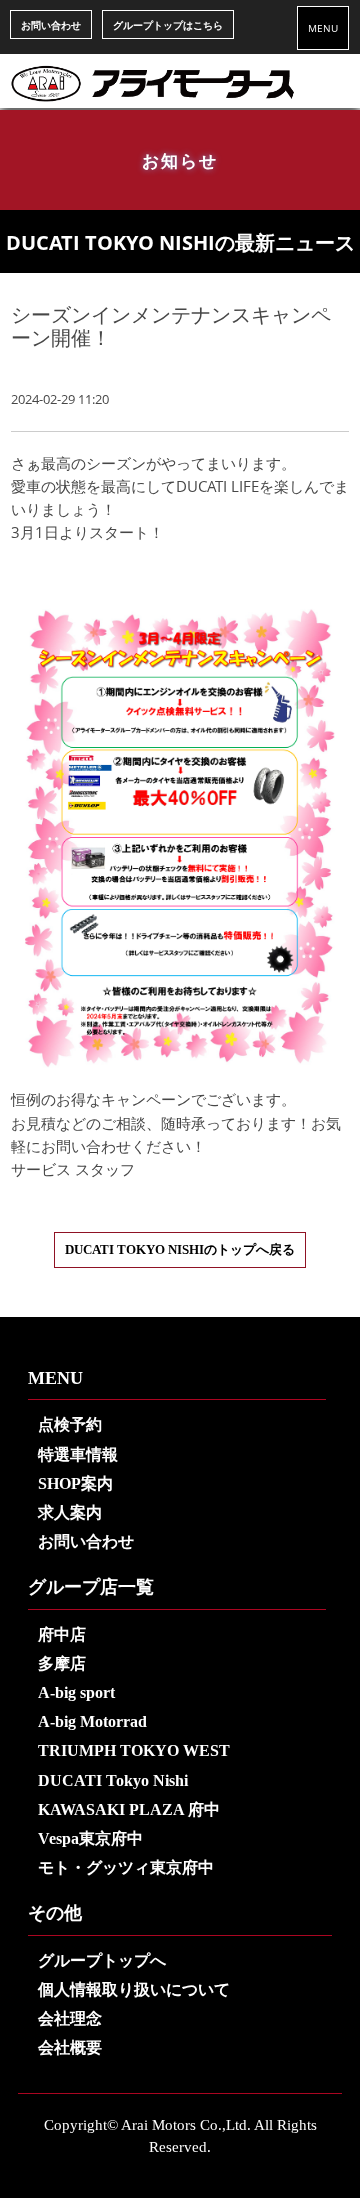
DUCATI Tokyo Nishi (113, 1780)
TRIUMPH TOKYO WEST (134, 1750)
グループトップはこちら (168, 25)
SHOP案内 (75, 1483)
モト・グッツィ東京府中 (126, 1867)
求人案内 (70, 1512)
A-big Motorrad (92, 1721)
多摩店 (62, 1663)
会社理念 (70, 2018)
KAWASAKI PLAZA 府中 (129, 1809)
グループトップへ (102, 1960)
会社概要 (70, 2047)
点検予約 (70, 1424)
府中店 (62, 1634)
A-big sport (76, 1692)
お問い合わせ (51, 25)
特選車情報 (78, 1454)
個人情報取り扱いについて (134, 1989)
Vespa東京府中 (90, 1838)
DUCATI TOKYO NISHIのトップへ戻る (180, 1250)
